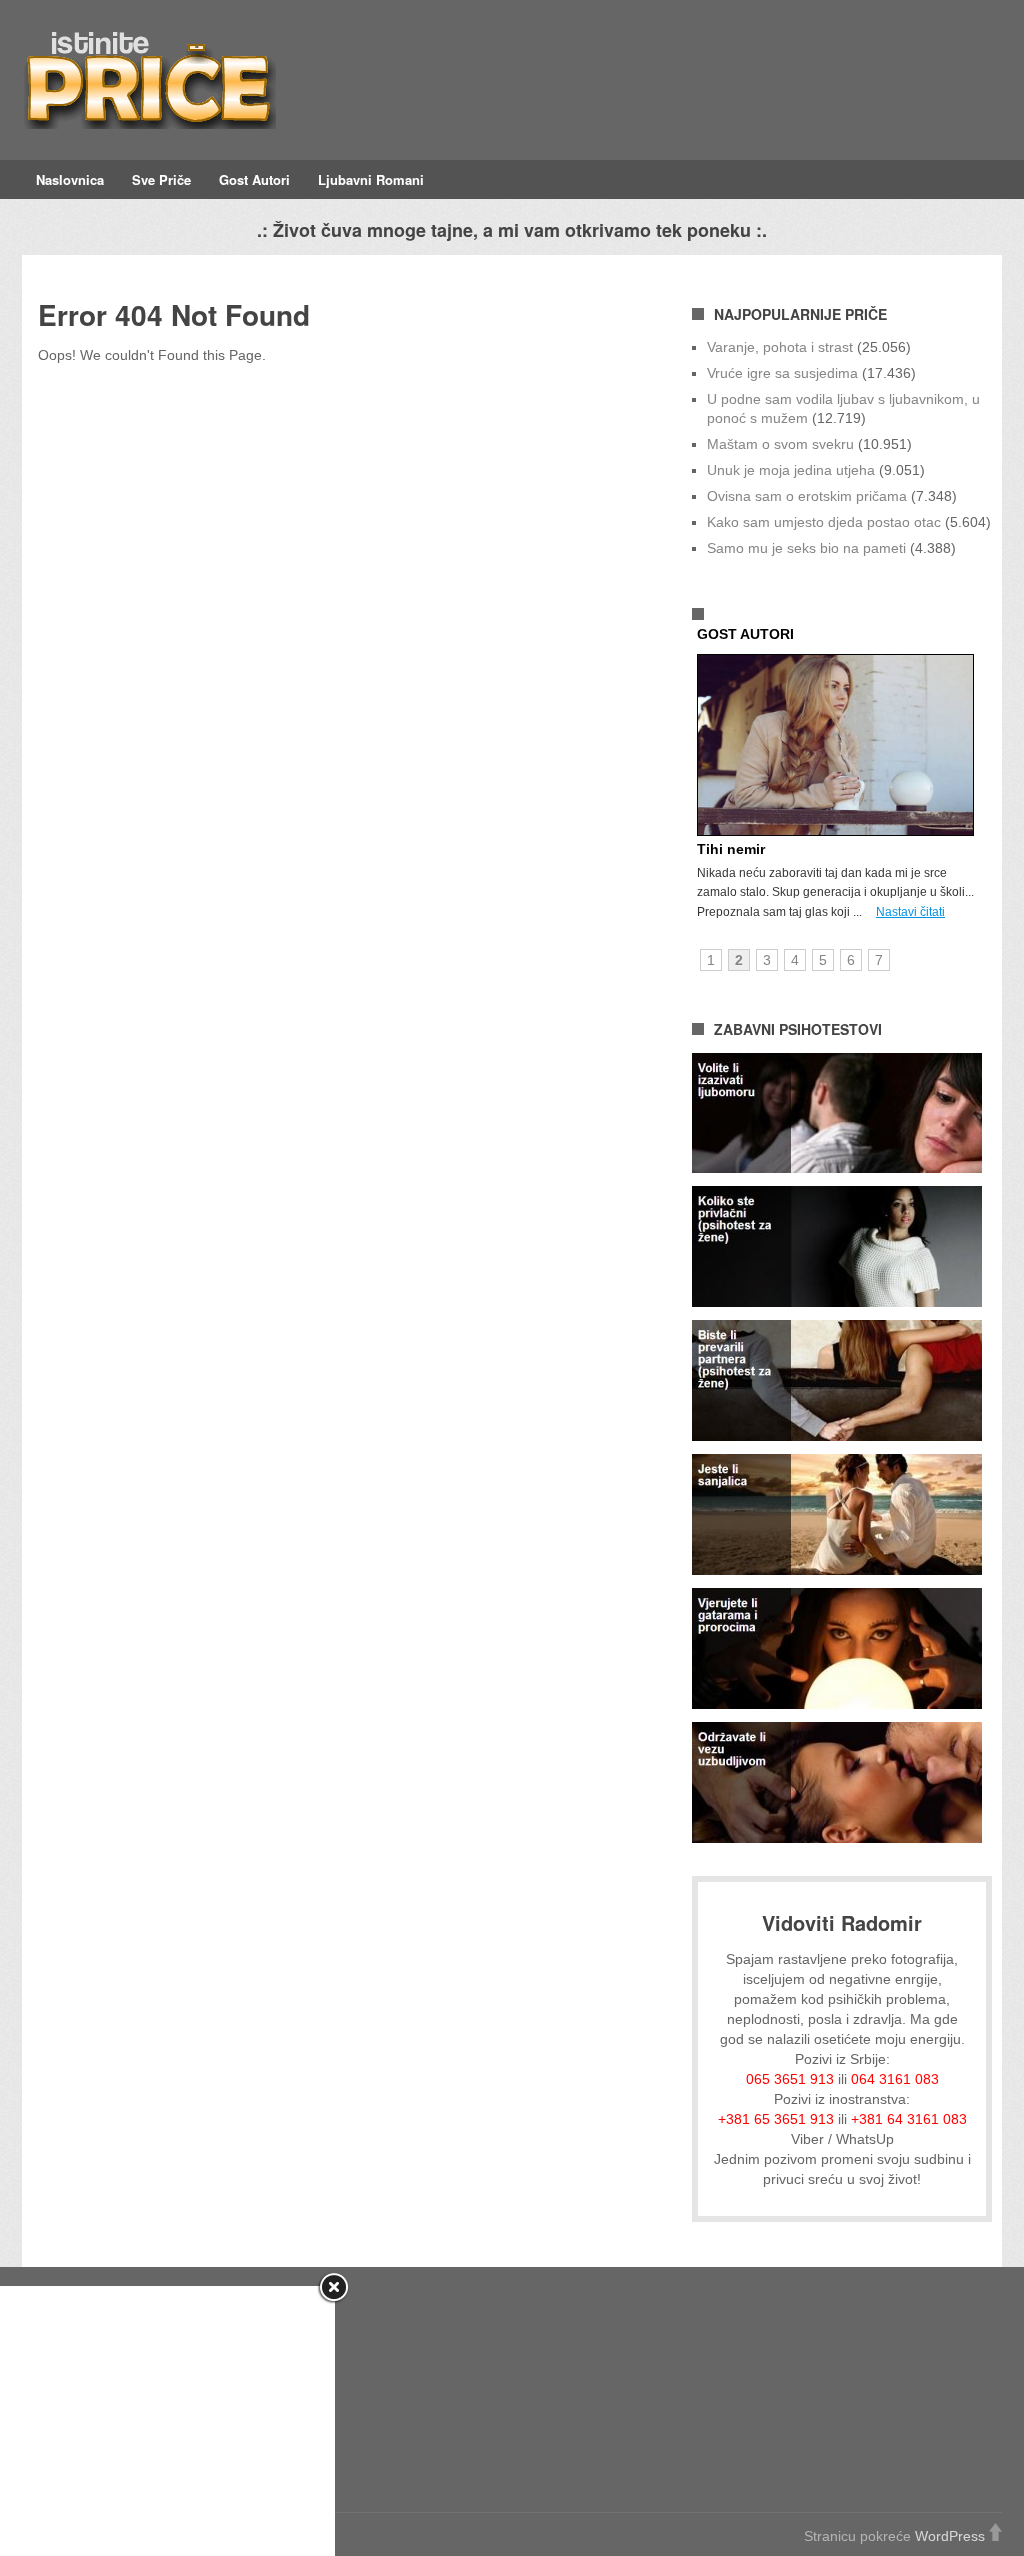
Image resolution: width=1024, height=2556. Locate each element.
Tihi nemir (731, 849)
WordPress (950, 2536)
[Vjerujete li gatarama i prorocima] (837, 1704)
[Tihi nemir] (840, 831)
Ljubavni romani (371, 179)
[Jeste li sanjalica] (837, 1570)
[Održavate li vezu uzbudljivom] (837, 1838)
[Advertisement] (167, 2421)
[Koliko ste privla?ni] (837, 1302)
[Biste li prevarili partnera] (837, 1436)
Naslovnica (70, 179)
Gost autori (254, 179)
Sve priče (161, 179)
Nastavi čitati (910, 912)
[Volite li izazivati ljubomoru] (837, 1168)
